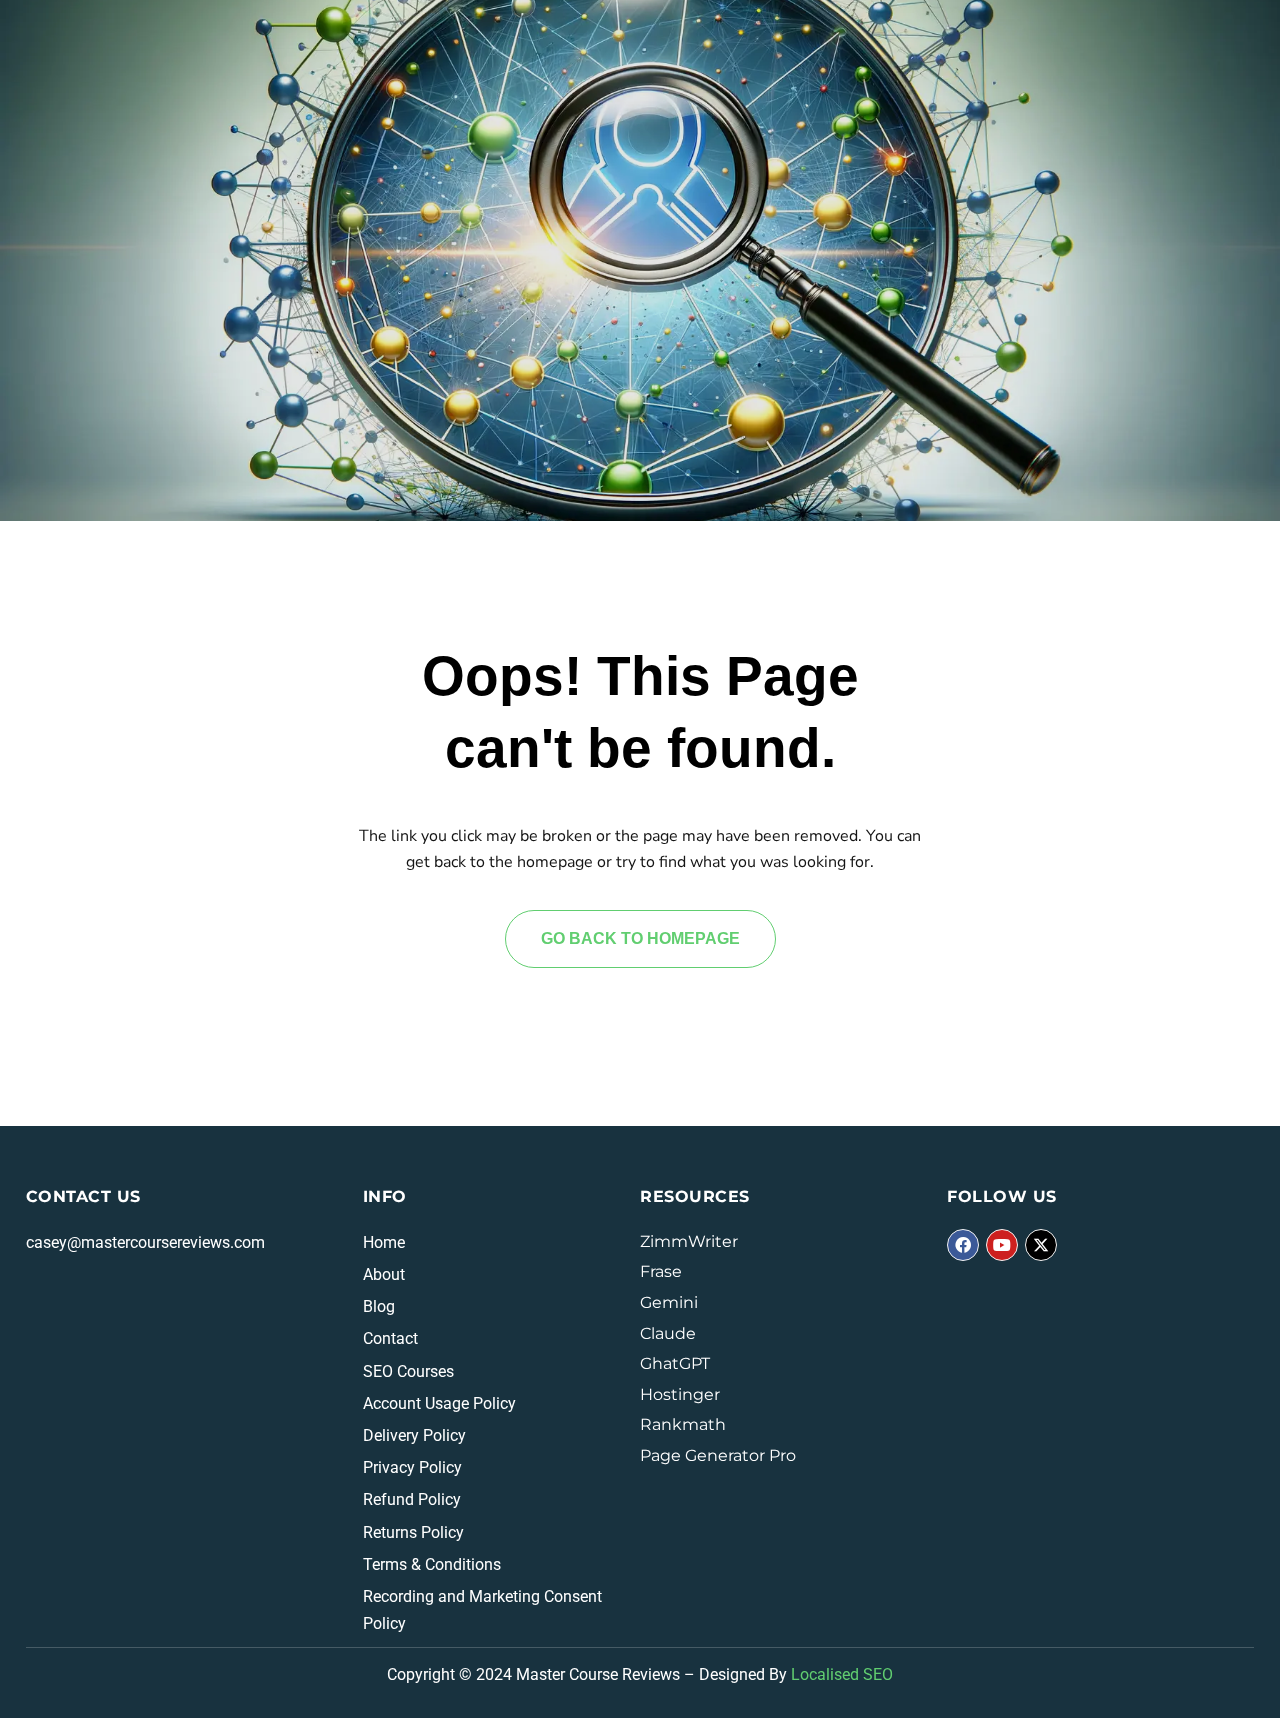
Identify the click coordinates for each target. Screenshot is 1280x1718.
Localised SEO (842, 1674)
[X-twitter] (1041, 1245)
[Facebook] (963, 1245)
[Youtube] (1002, 1245)
